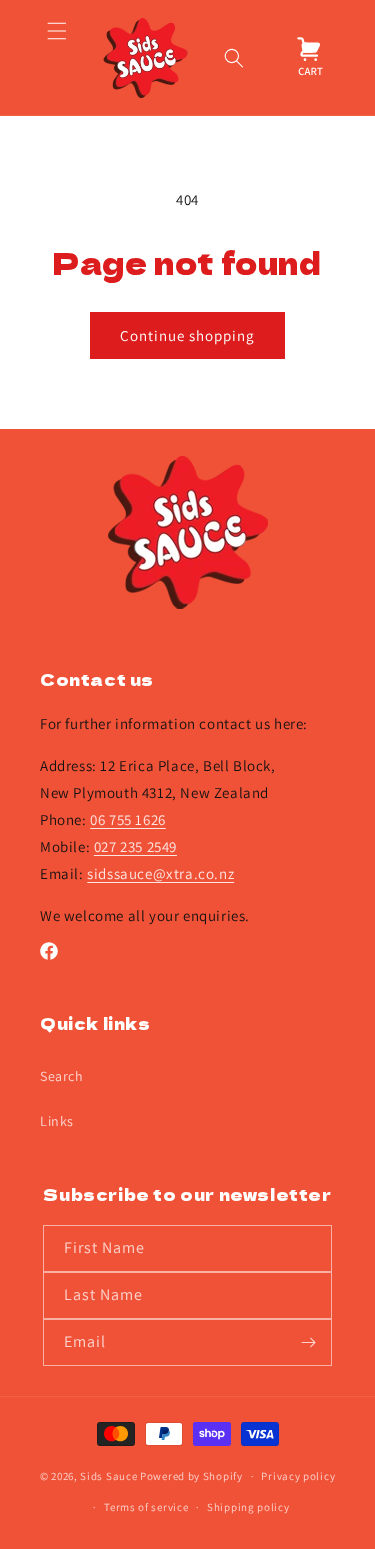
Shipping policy (248, 1507)
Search (62, 1076)
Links (57, 1121)
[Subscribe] (309, 1342)
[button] (56, 58)
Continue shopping (187, 335)
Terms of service (146, 1507)
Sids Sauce (108, 1476)
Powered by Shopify (191, 1476)
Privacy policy (298, 1476)
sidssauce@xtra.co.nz (160, 873)
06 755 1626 (128, 819)
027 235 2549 (135, 846)
